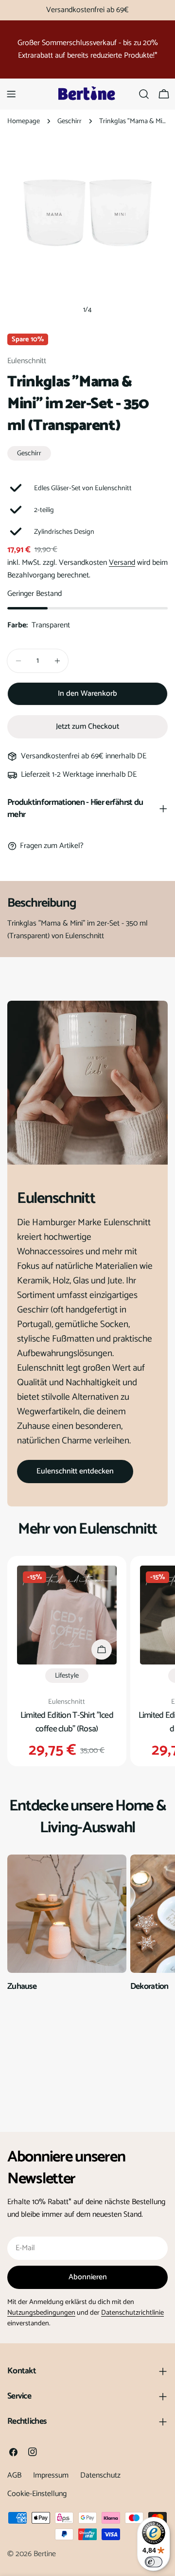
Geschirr (70, 121)
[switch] (154, 2562)
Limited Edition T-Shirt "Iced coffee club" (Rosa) (67, 1722)
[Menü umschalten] (11, 94)
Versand (122, 563)
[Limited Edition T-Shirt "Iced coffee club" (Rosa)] (67, 1615)
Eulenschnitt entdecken (75, 1471)
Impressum (51, 2475)
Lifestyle (67, 1676)
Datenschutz (100, 2475)
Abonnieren (88, 2277)
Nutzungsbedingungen (41, 2313)
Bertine (45, 2554)
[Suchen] (144, 94)
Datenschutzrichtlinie (132, 2313)
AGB (14, 2475)
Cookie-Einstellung (37, 2494)
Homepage (24, 121)
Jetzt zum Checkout (87, 727)
